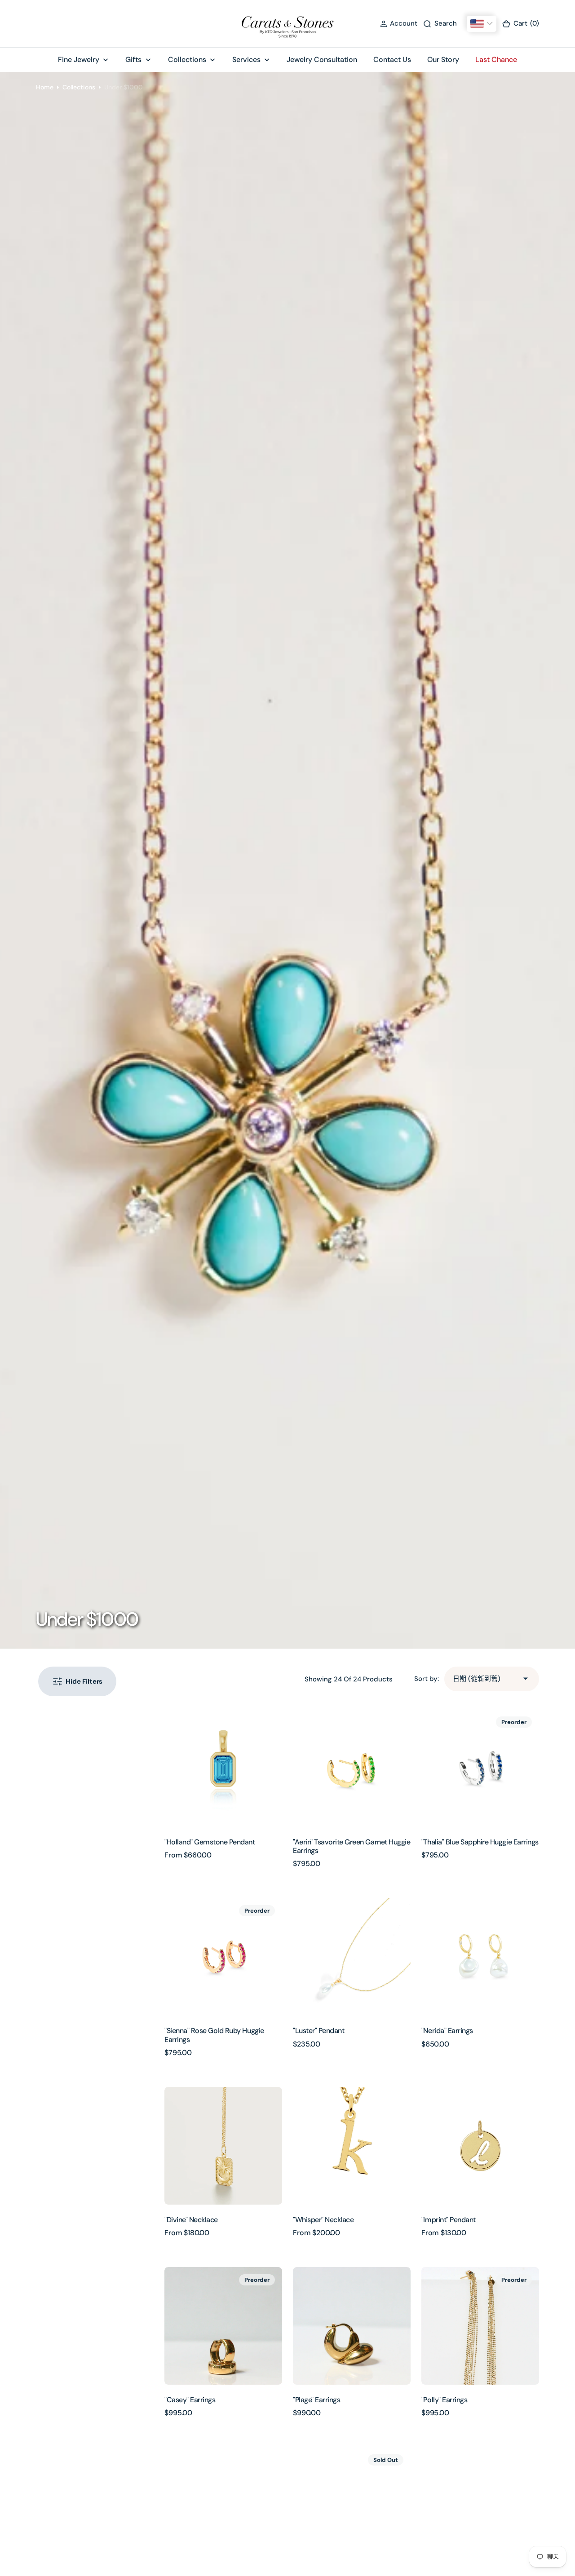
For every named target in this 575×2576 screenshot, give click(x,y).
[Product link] (223, 1768)
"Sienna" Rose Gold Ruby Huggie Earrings (214, 2035)
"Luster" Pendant (318, 2031)
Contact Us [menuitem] (392, 60)
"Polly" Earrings (444, 2400)
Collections (79, 87)
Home (45, 87)
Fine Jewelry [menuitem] (79, 60)
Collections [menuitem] (187, 60)
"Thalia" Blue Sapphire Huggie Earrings (480, 1842)
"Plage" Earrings (316, 2400)
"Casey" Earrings (190, 2400)
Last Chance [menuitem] (496, 60)
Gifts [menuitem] (133, 60)
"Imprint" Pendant (449, 2220)
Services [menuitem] (246, 60)
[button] (399, 24)
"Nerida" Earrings (447, 2031)
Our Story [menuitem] (443, 60)
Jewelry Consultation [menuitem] (322, 60)
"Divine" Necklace (191, 2220)
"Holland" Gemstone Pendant (210, 1842)
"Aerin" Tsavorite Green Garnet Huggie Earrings (352, 1846)
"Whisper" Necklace (323, 2220)
